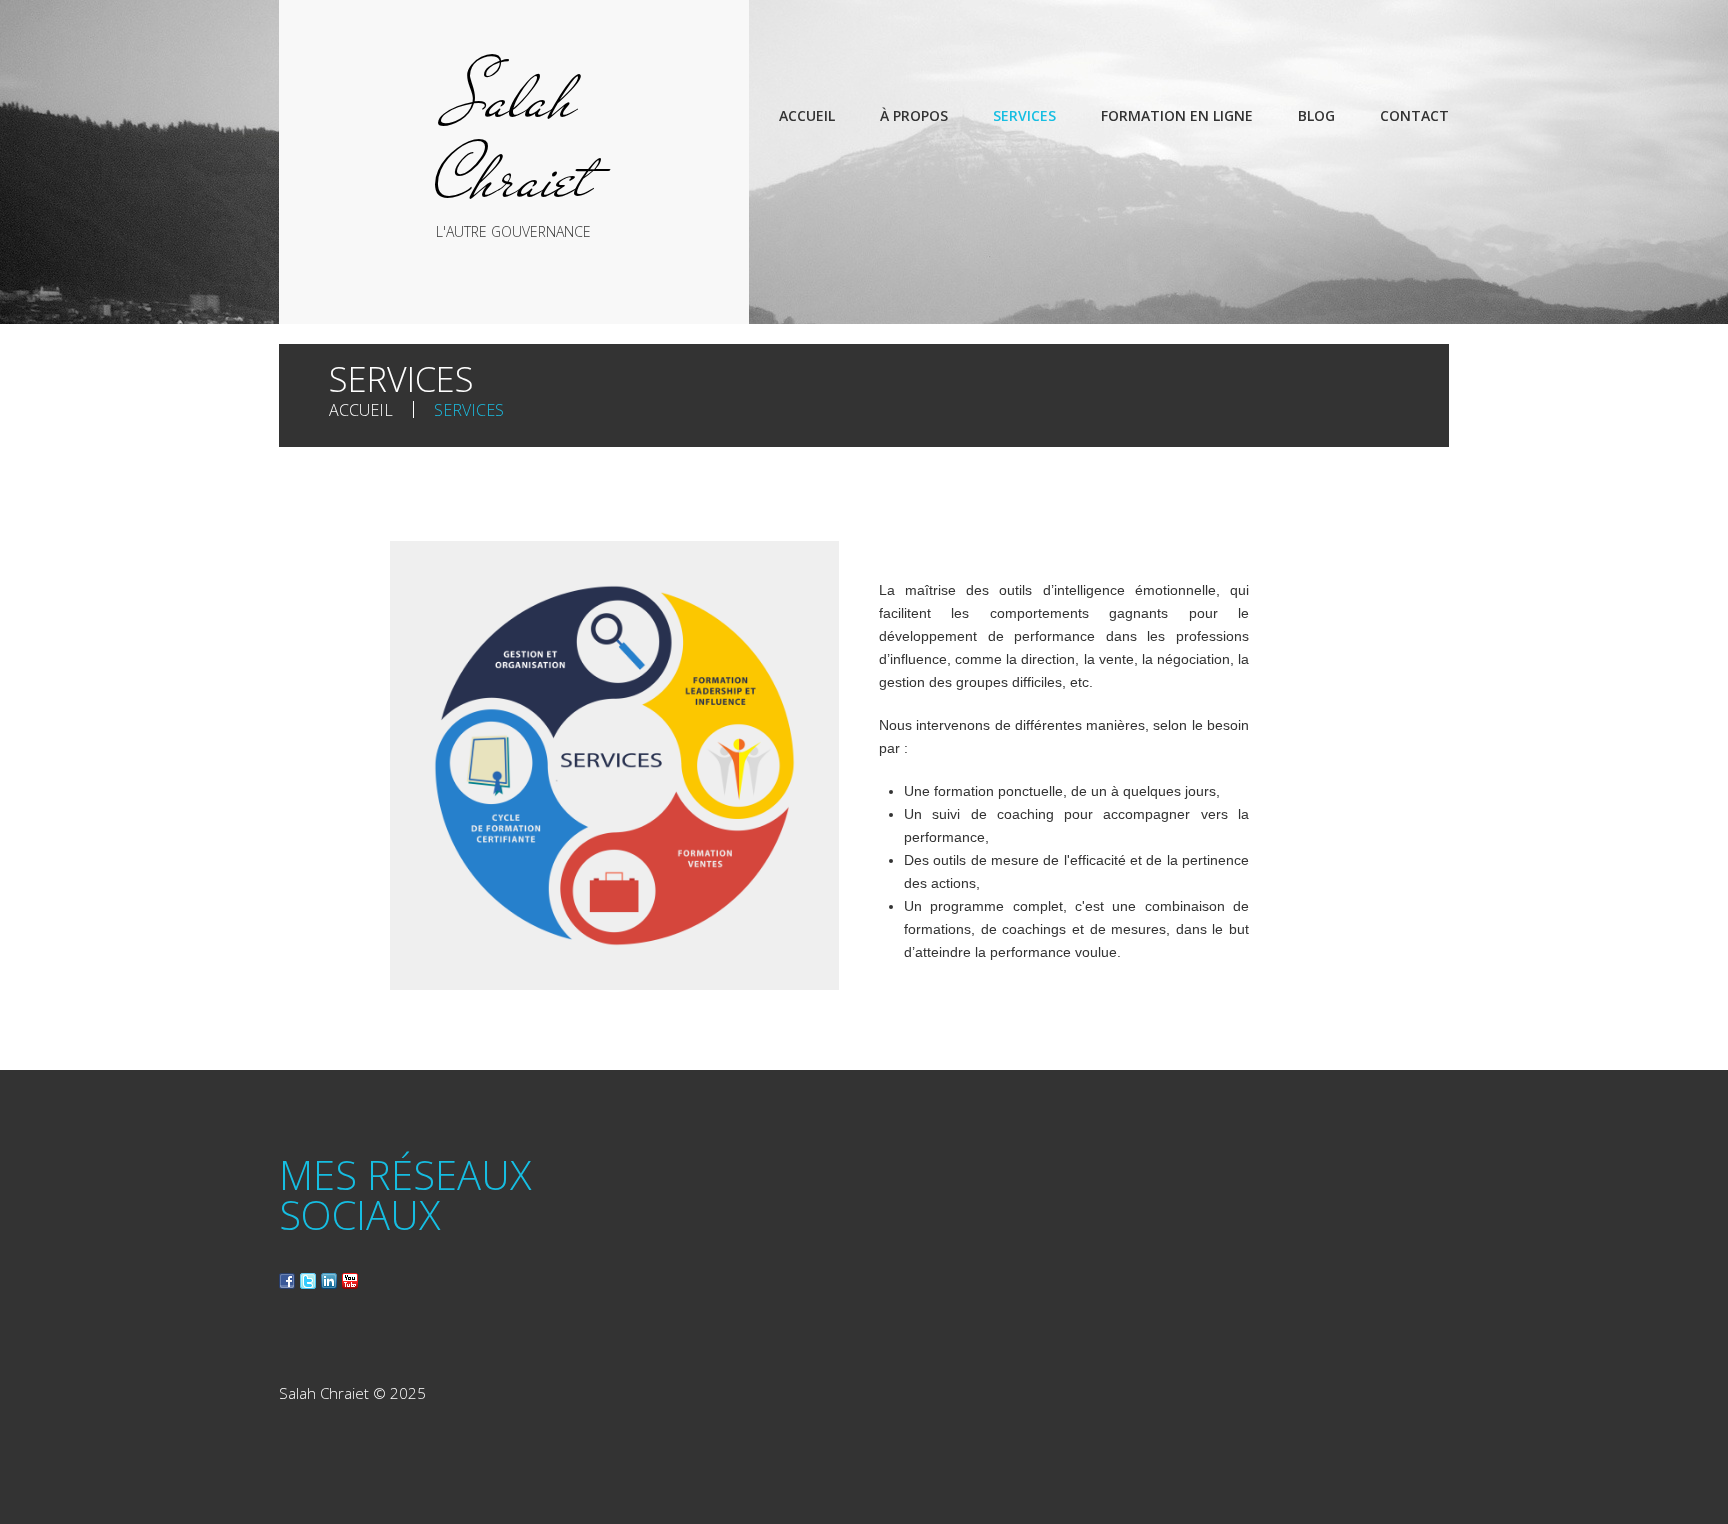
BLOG (1316, 115)
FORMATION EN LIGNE (1177, 115)
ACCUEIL (807, 115)
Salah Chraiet (513, 137)
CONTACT (1414, 115)
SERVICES (1024, 115)
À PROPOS (914, 115)
